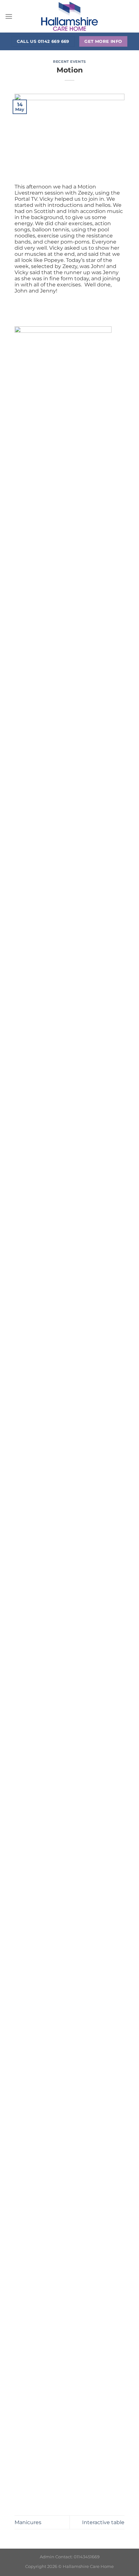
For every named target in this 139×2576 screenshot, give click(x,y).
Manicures (28, 2522)
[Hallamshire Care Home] (69, 16)
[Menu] (9, 16)
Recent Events (69, 62)
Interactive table (103, 2522)
